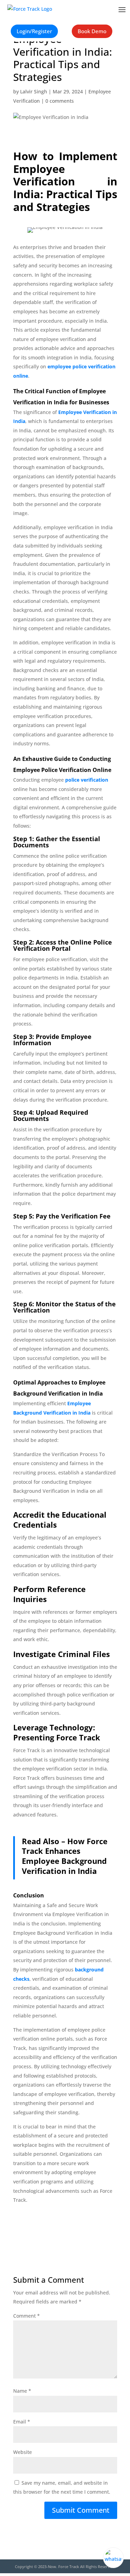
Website (23, 2452)
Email (22, 2422)
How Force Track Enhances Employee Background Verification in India (65, 1856)
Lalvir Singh (34, 91)
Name (22, 2391)
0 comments (60, 101)
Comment (27, 2316)
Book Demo (92, 31)
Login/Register (34, 31)
